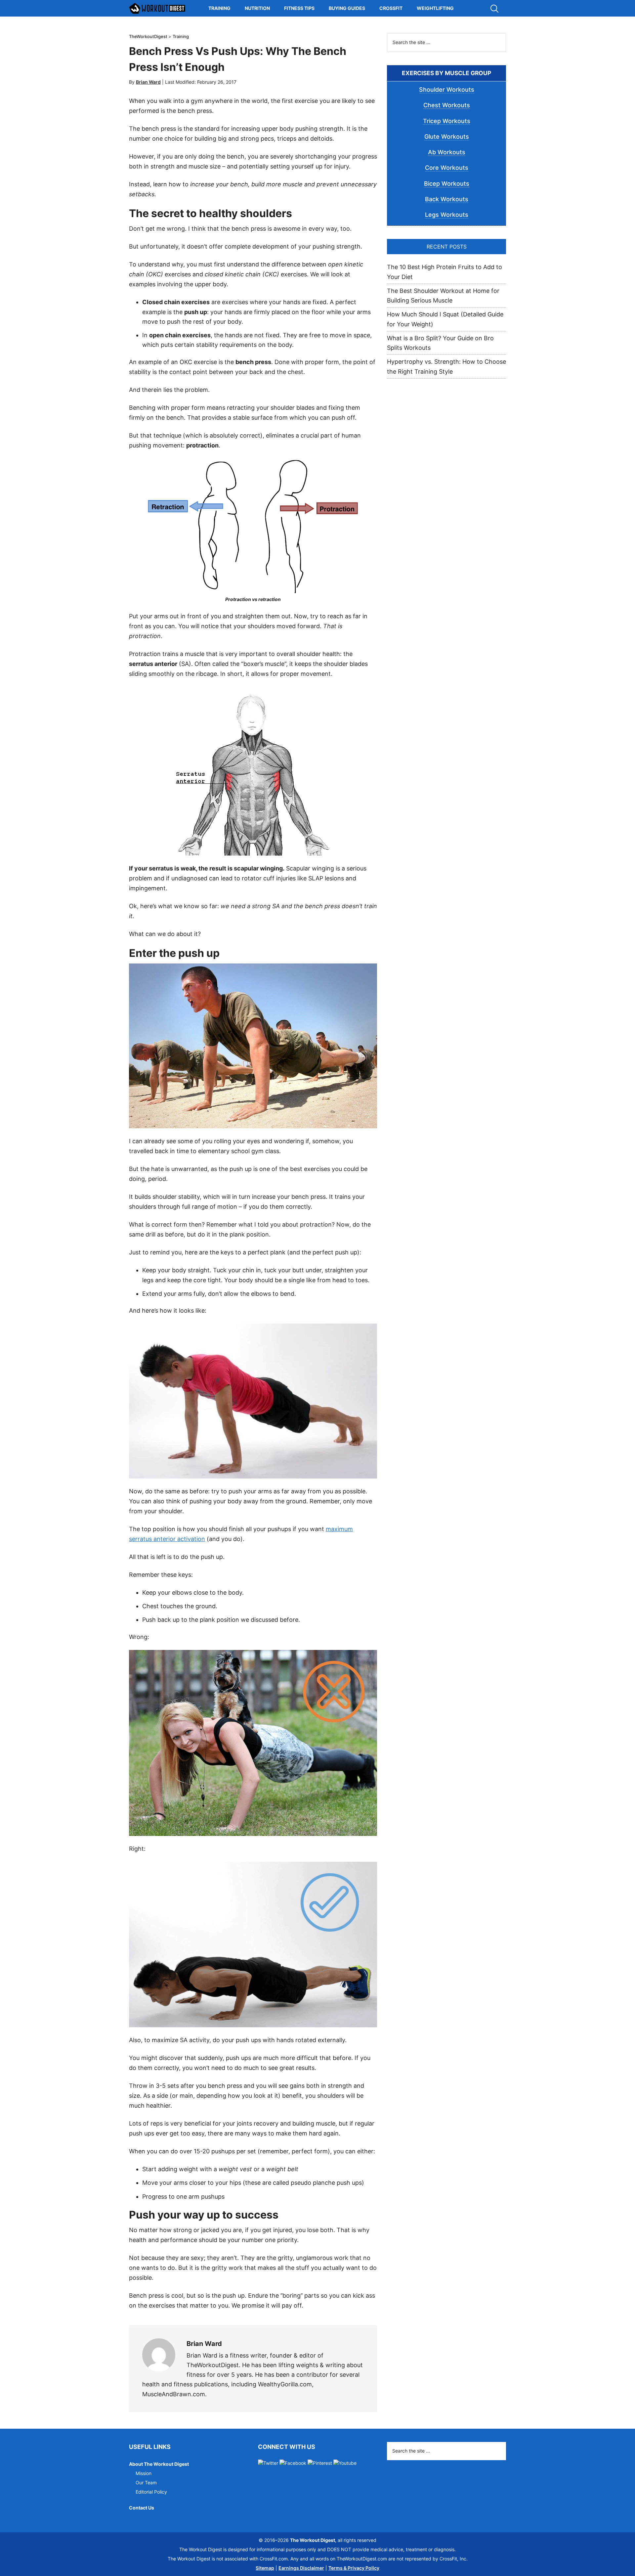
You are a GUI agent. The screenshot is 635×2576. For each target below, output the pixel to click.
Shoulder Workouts (447, 90)
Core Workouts (447, 168)
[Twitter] (268, 2463)
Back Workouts (447, 199)
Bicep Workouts (447, 184)
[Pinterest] (320, 2463)
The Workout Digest (157, 8)
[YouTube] (345, 2463)
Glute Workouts (447, 137)
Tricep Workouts (447, 121)
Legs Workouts (447, 215)
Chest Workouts (447, 105)
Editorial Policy (151, 2492)
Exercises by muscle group (446, 73)
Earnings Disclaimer (301, 2568)
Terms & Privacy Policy (354, 2568)
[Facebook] (293, 2463)
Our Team (146, 2482)
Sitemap (265, 2568)
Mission (144, 2473)
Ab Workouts (447, 152)
